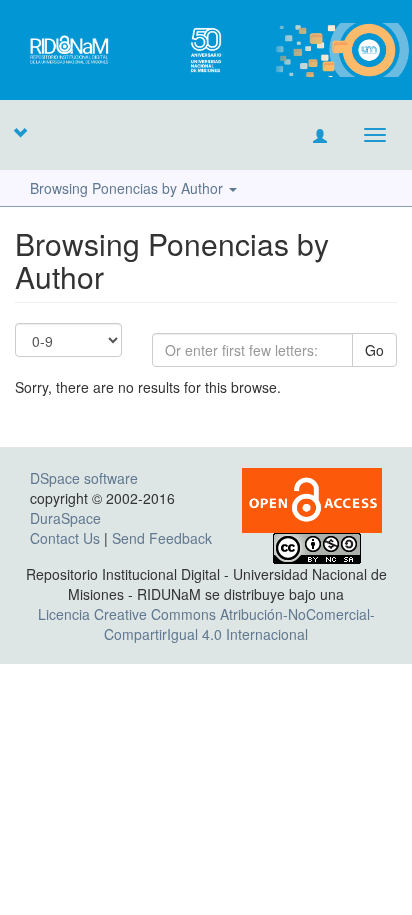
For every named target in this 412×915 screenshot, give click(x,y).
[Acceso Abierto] (312, 498)
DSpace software (84, 478)
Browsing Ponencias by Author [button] (128, 188)
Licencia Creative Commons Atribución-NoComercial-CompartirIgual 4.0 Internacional (206, 624)
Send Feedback (162, 538)
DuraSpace (65, 518)
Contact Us (65, 538)
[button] (20, 132)
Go (374, 350)
